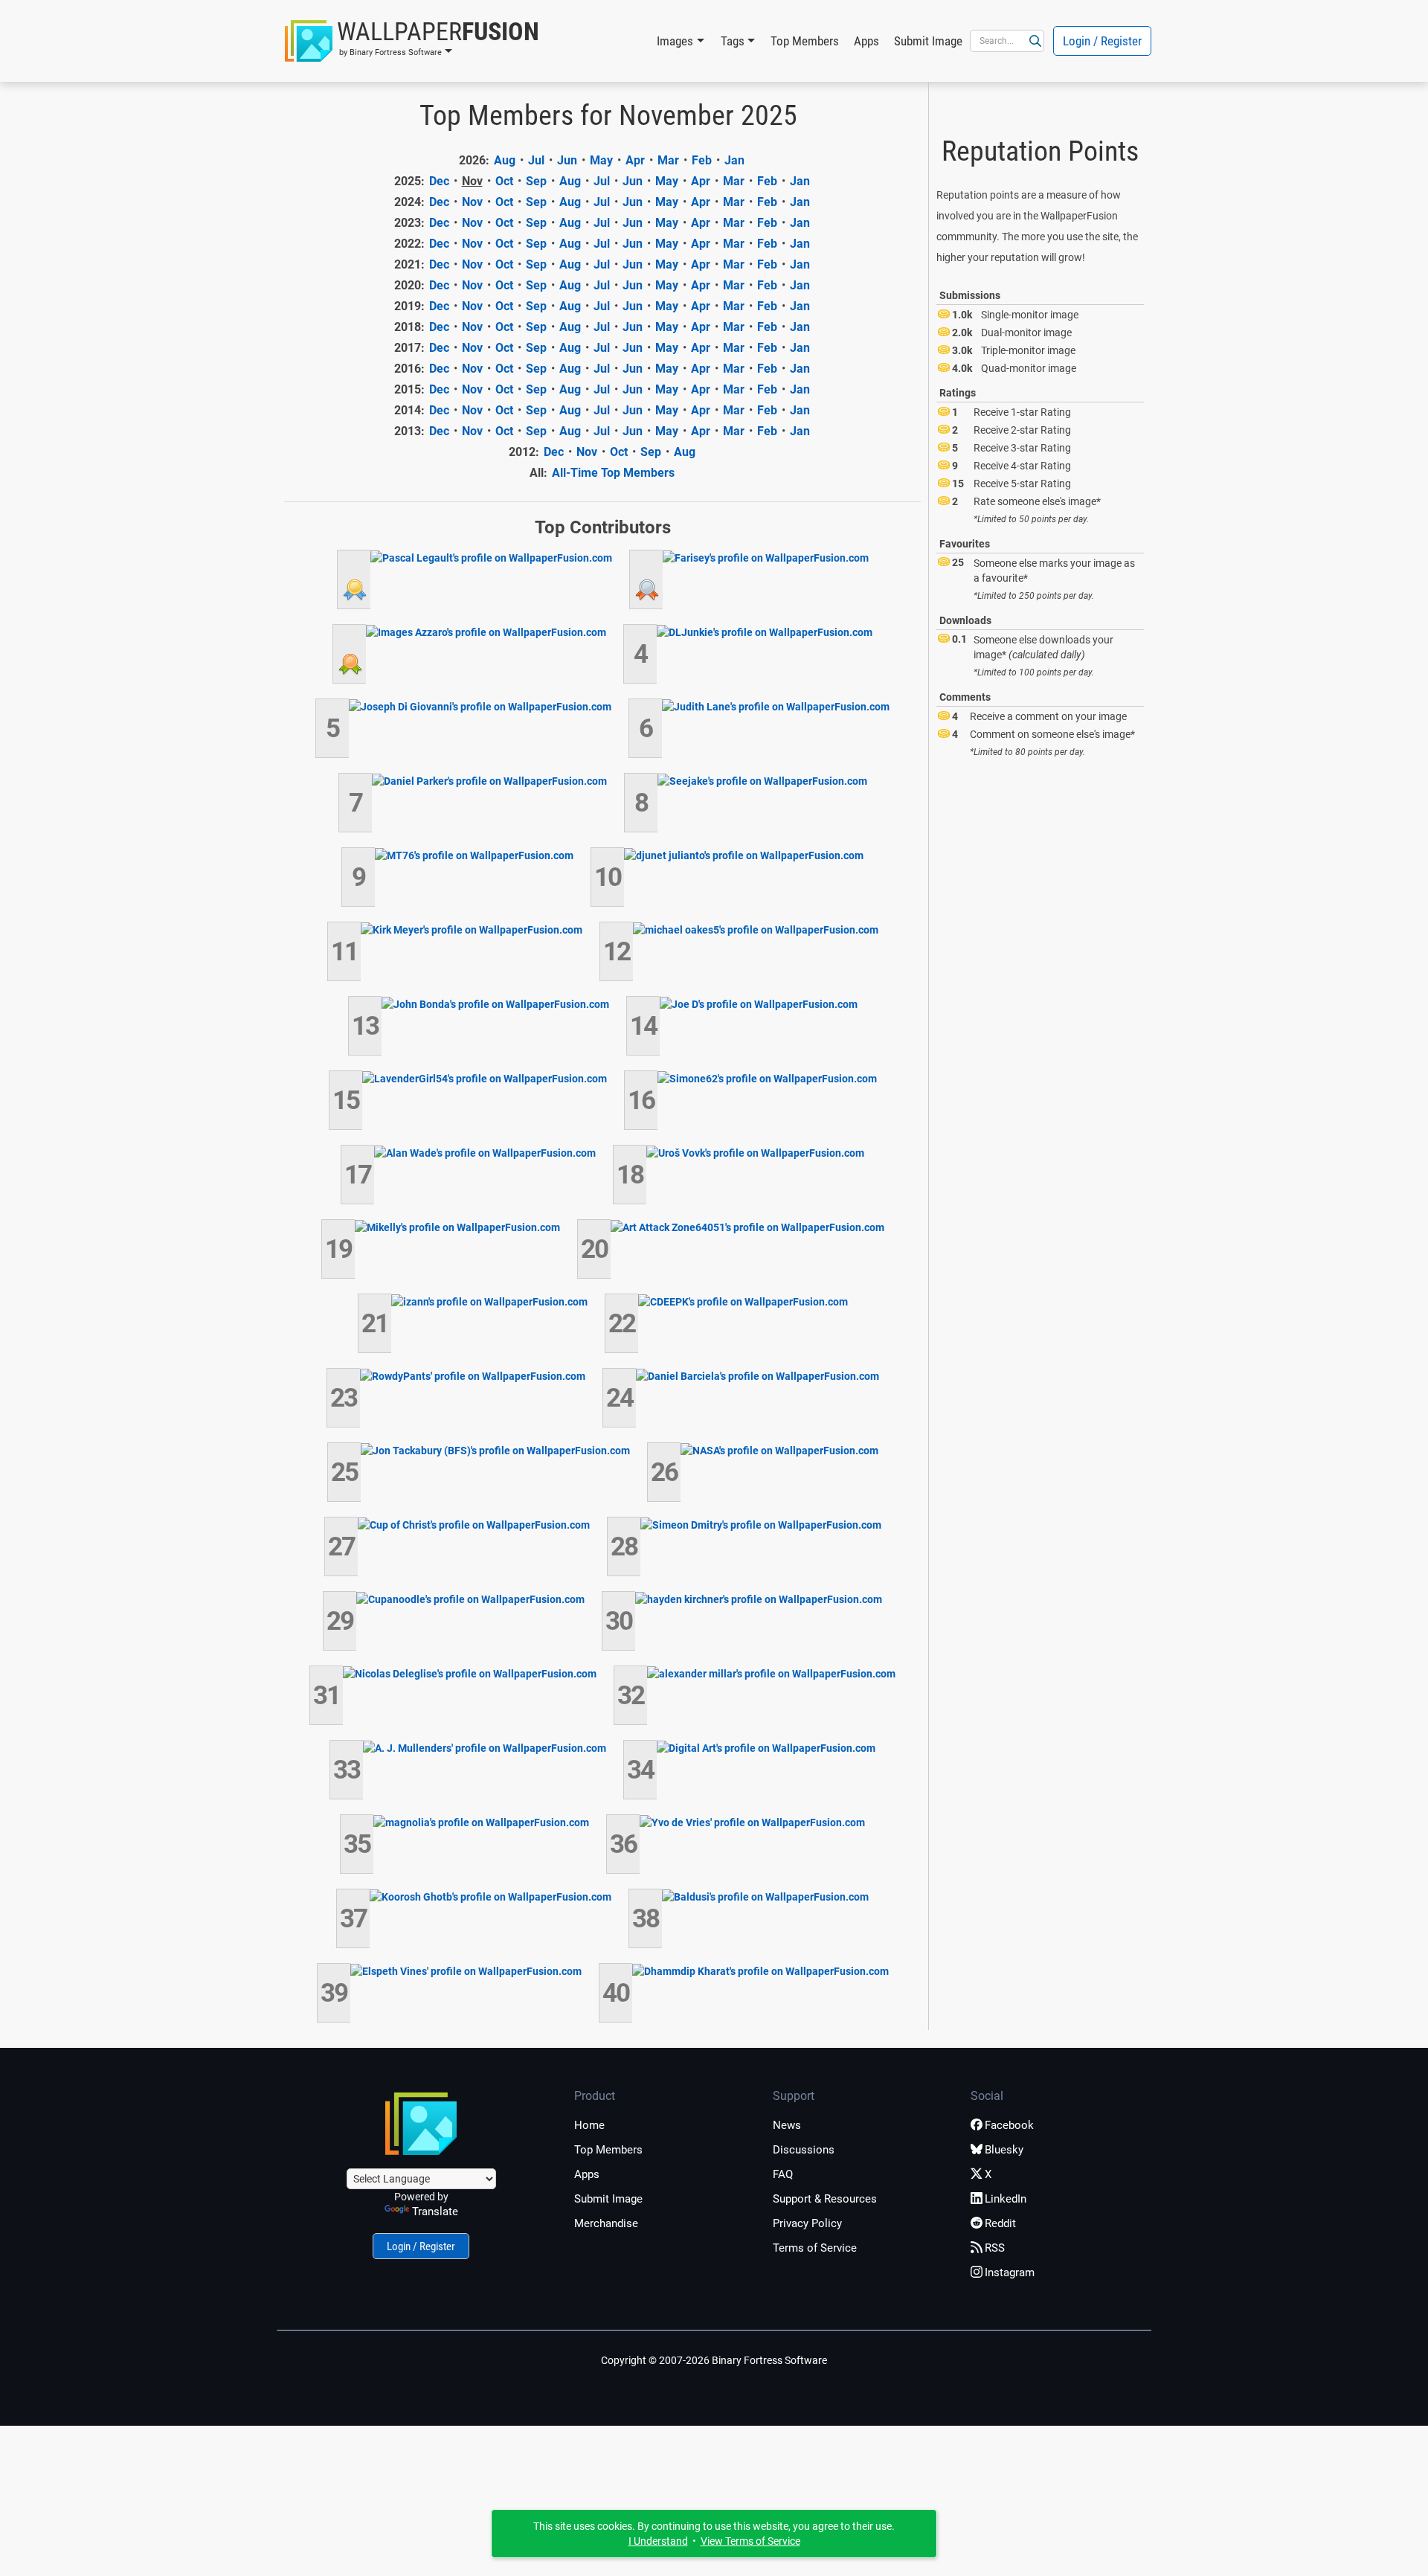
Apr (635, 160)
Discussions (804, 2150)
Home (589, 2125)
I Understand (658, 2541)
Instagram (1010, 2273)
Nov (472, 202)
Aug (505, 160)
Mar (668, 160)
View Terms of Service (750, 2541)
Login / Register (1102, 41)
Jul (536, 160)
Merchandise (606, 2223)
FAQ (783, 2174)
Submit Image (928, 41)
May (601, 160)
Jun (567, 160)
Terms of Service (815, 2248)
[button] (412, 41)
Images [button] (675, 41)
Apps (866, 41)
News (787, 2125)
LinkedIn (1006, 2199)
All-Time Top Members (613, 473)
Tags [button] (733, 41)
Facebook (1009, 2125)
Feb (702, 160)
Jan (734, 160)
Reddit (1000, 2223)
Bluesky (1004, 2150)
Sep (536, 181)
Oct (504, 181)
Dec (439, 181)
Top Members (805, 41)
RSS (995, 2248)
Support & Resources (825, 2199)
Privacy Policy (807, 2223)
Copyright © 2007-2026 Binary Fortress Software (714, 2360)
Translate (435, 2212)
